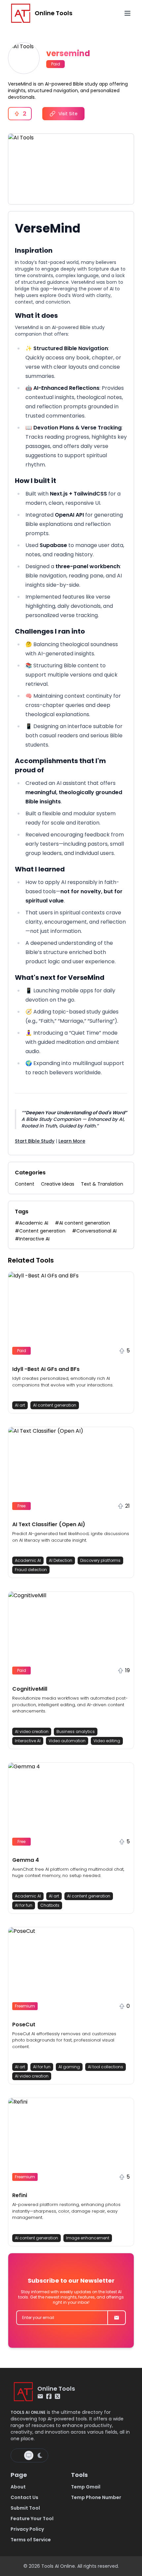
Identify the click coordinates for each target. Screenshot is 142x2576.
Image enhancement (88, 2238)
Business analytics (76, 1731)
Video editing (107, 1741)
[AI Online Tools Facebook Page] (49, 2396)
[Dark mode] (40, 2455)
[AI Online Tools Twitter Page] (57, 2396)
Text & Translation (102, 1184)
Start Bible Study (35, 1141)
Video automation (67, 1741)
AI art (20, 1405)
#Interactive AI (32, 1239)
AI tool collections (106, 2067)
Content (25, 1184)
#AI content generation (82, 1223)
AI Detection (61, 1560)
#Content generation (40, 1231)
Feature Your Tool (32, 2519)
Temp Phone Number (96, 2497)
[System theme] (29, 2455)
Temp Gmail (86, 2487)
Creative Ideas (58, 1184)
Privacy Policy (27, 2529)
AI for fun (24, 1905)
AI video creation (32, 1731)
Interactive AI (28, 1741)
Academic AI (28, 1560)
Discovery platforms (100, 1560)
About (18, 2487)
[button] (71, 1343)
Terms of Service (31, 2540)
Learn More (72, 1141)
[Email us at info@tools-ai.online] (40, 2396)
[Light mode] (18, 2455)
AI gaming (69, 2067)
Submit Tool (25, 2508)
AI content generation (55, 1405)
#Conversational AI (94, 1231)
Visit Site (68, 114)
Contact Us (24, 2497)
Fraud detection (31, 1570)
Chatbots (50, 1905)
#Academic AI (32, 1223)
